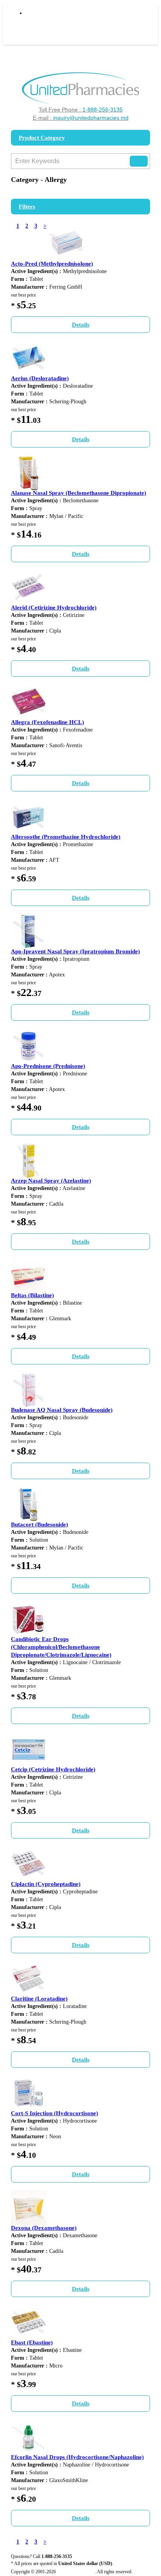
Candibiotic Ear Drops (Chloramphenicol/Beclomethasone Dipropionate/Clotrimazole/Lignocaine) (61, 1647)
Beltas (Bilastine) (32, 1295)
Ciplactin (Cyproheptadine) (46, 1884)
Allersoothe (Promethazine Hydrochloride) (66, 837)
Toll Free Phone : (81, 110)
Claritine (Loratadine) (39, 1999)
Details (81, 325)
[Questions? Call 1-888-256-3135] (81, 88)
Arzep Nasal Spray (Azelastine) (51, 1181)
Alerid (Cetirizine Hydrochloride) (54, 608)
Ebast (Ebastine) (32, 2342)
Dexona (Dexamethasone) (44, 2228)
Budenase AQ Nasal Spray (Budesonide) (62, 1410)
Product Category (42, 138)
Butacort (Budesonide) (39, 1524)
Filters (27, 207)
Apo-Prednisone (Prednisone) (48, 1066)
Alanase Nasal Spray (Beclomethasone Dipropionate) (79, 493)
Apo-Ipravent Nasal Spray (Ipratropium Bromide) (75, 951)
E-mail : (81, 118)
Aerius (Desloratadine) (40, 378)
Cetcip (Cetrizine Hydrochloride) (53, 1769)
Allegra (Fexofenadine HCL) (47, 722)
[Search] (139, 161)
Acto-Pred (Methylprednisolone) (52, 264)
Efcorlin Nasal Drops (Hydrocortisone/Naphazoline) (77, 2457)
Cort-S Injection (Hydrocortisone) (55, 2113)
